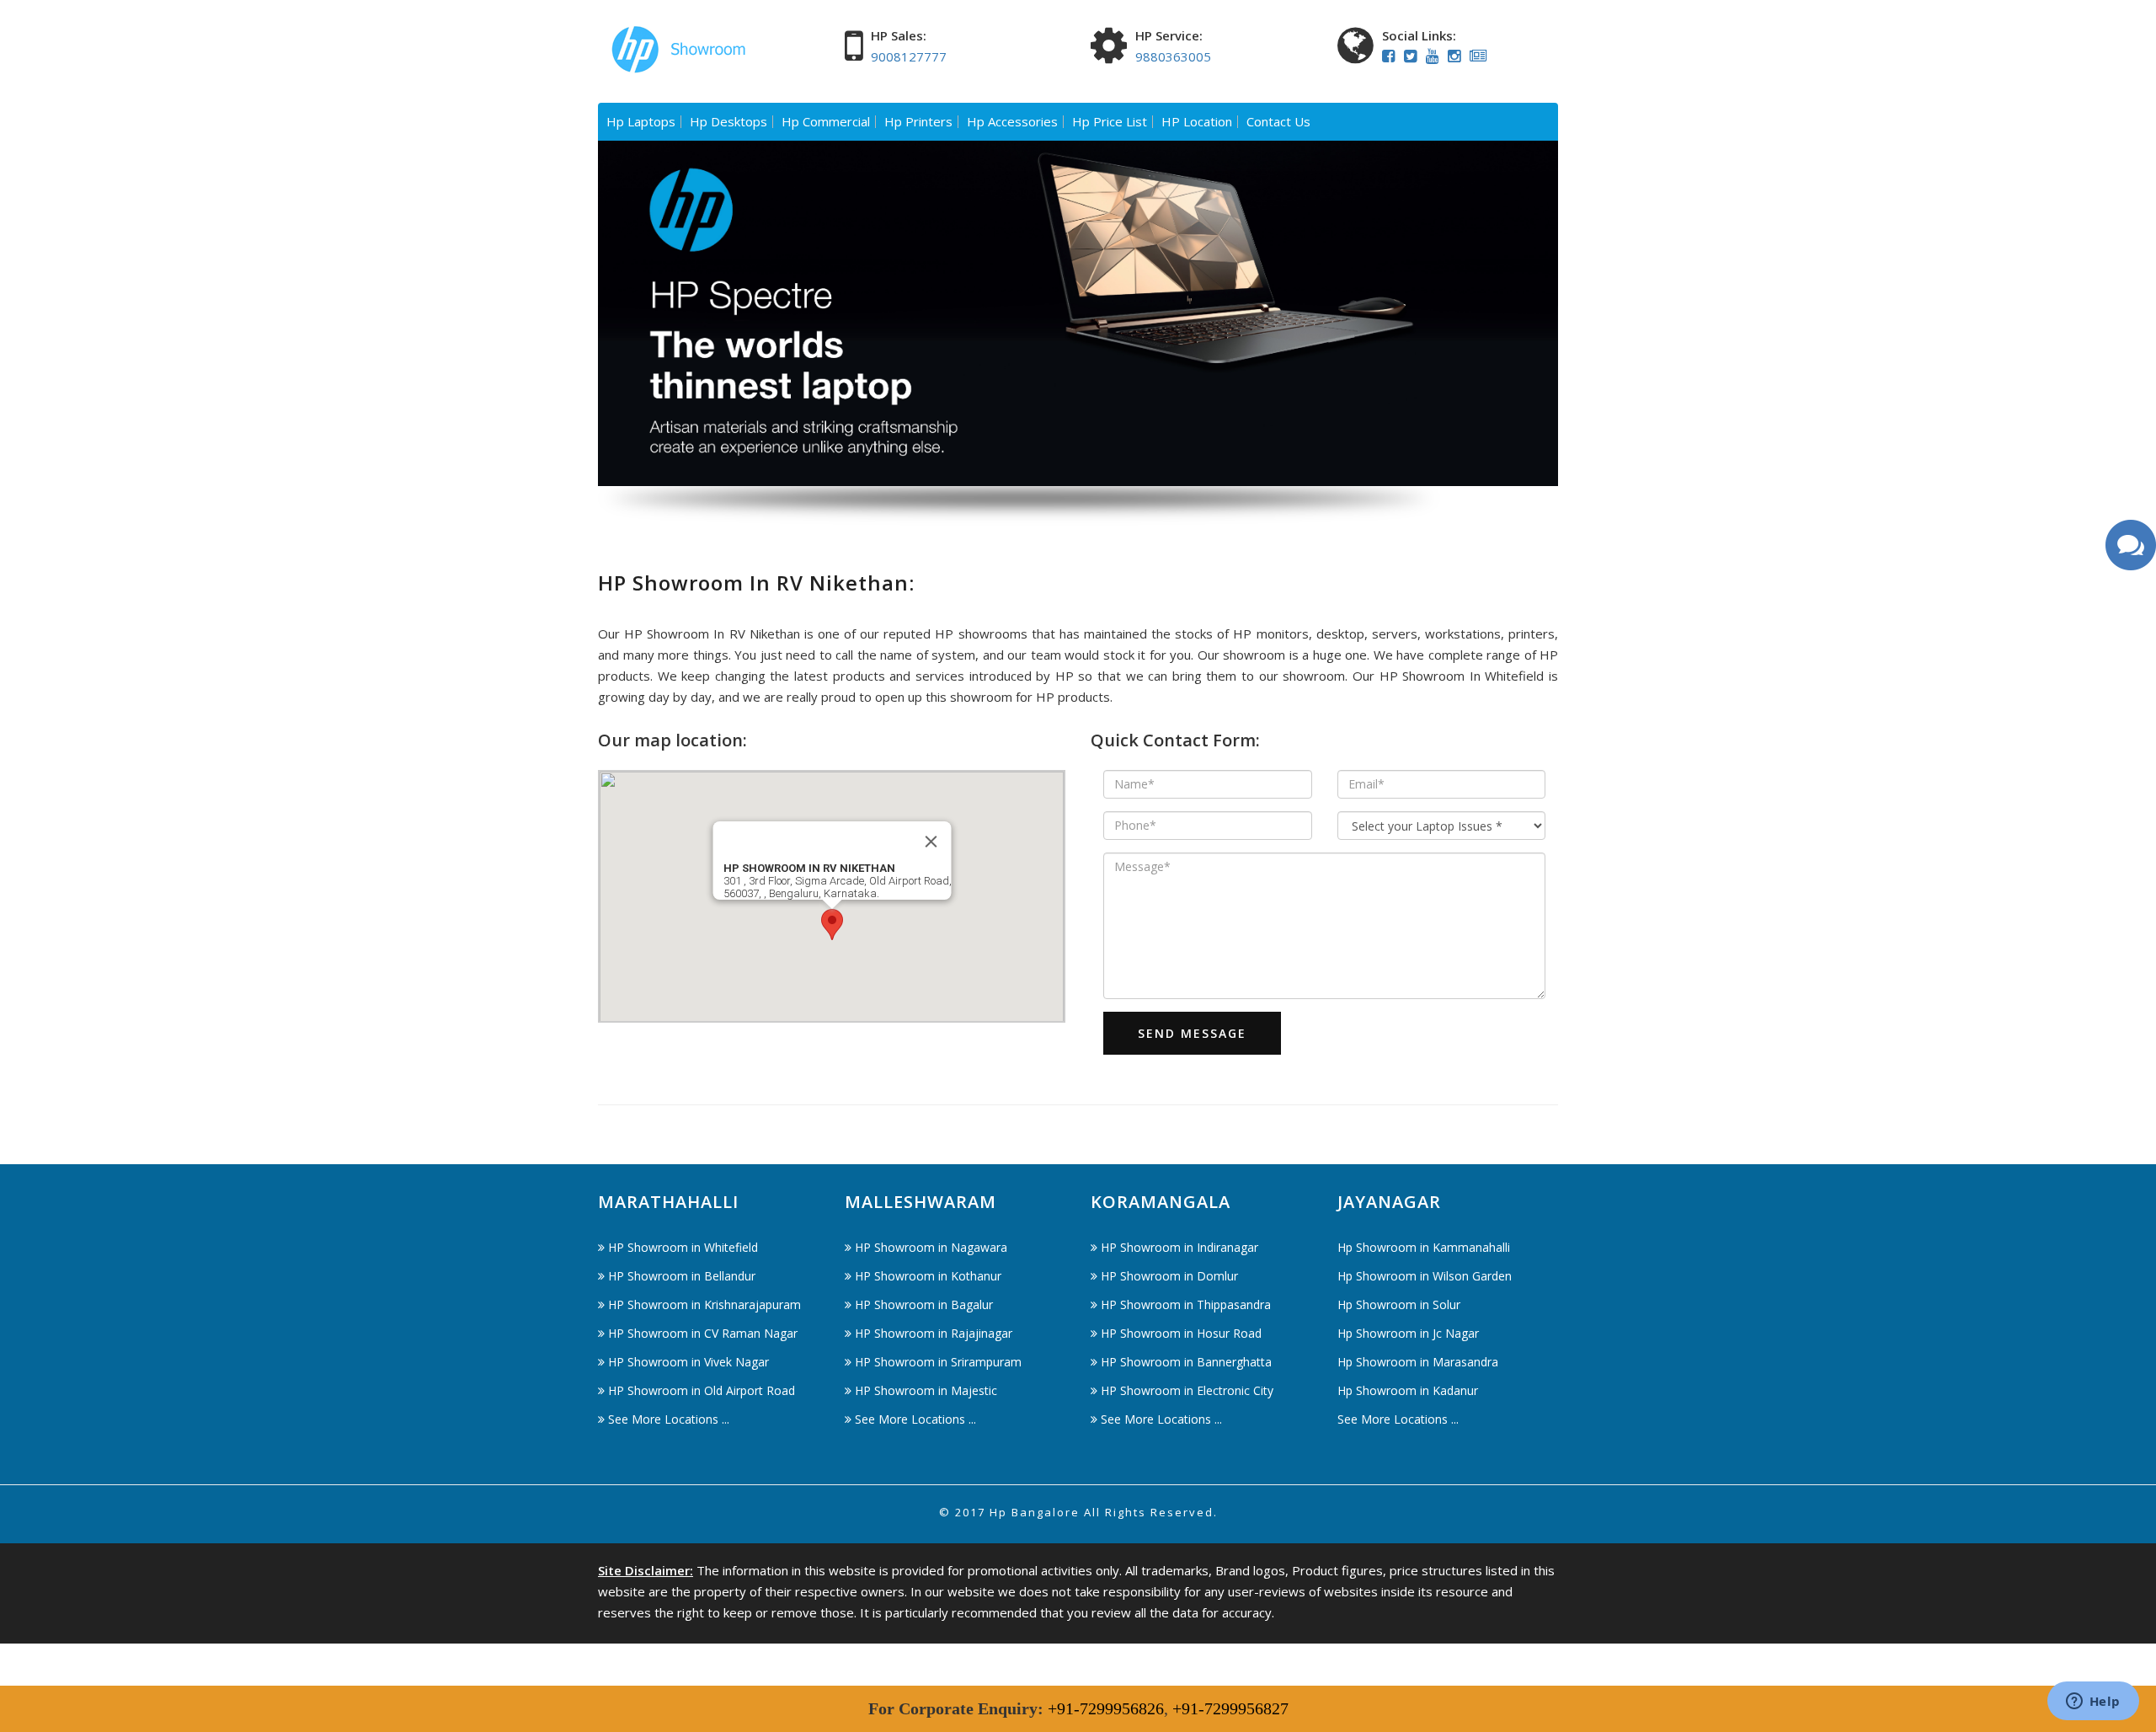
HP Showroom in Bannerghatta (1186, 1362)
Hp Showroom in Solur (1399, 1304)
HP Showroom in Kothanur (928, 1276)
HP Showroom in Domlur (1169, 1276)
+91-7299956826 (1106, 1708)
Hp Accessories (1012, 122)
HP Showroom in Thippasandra (1186, 1304)
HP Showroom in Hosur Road (1181, 1333)
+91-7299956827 (1230, 1708)
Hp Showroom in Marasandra (1418, 1362)
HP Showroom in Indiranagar (1179, 1247)
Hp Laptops (641, 122)
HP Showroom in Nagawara (931, 1247)
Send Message (1192, 1033)
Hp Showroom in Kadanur (1408, 1390)
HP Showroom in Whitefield (683, 1247)
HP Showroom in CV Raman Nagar (703, 1333)
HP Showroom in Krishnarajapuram (704, 1304)
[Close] (931, 842)
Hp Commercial (826, 122)
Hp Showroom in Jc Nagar (1408, 1333)
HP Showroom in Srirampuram (938, 1362)
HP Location (1197, 122)
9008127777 (909, 56)
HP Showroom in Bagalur (924, 1304)
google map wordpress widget (688, 1033)
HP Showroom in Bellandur (682, 1276)
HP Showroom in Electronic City (1187, 1390)
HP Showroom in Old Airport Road (702, 1390)
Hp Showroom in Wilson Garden (1425, 1276)
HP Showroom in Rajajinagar (934, 1333)
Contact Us (1278, 122)
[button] (832, 925)
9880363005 (1173, 56)
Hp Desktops (728, 122)
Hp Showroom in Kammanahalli (1424, 1247)
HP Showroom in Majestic (926, 1390)
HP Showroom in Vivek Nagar (688, 1362)
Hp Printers (918, 122)
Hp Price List (1110, 122)
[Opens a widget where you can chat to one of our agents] (2093, 1703)
